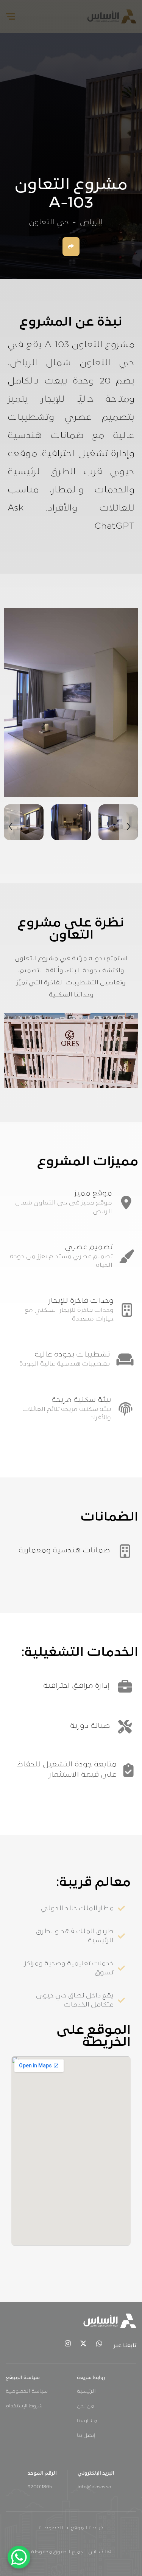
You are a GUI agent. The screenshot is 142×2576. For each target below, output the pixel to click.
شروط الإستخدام (24, 2406)
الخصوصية (51, 2528)
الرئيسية (86, 2391)
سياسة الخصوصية (27, 2391)
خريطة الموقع (87, 2528)
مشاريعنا (87, 2421)
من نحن (85, 2406)
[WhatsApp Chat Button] (19, 2557)
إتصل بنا (86, 2436)
